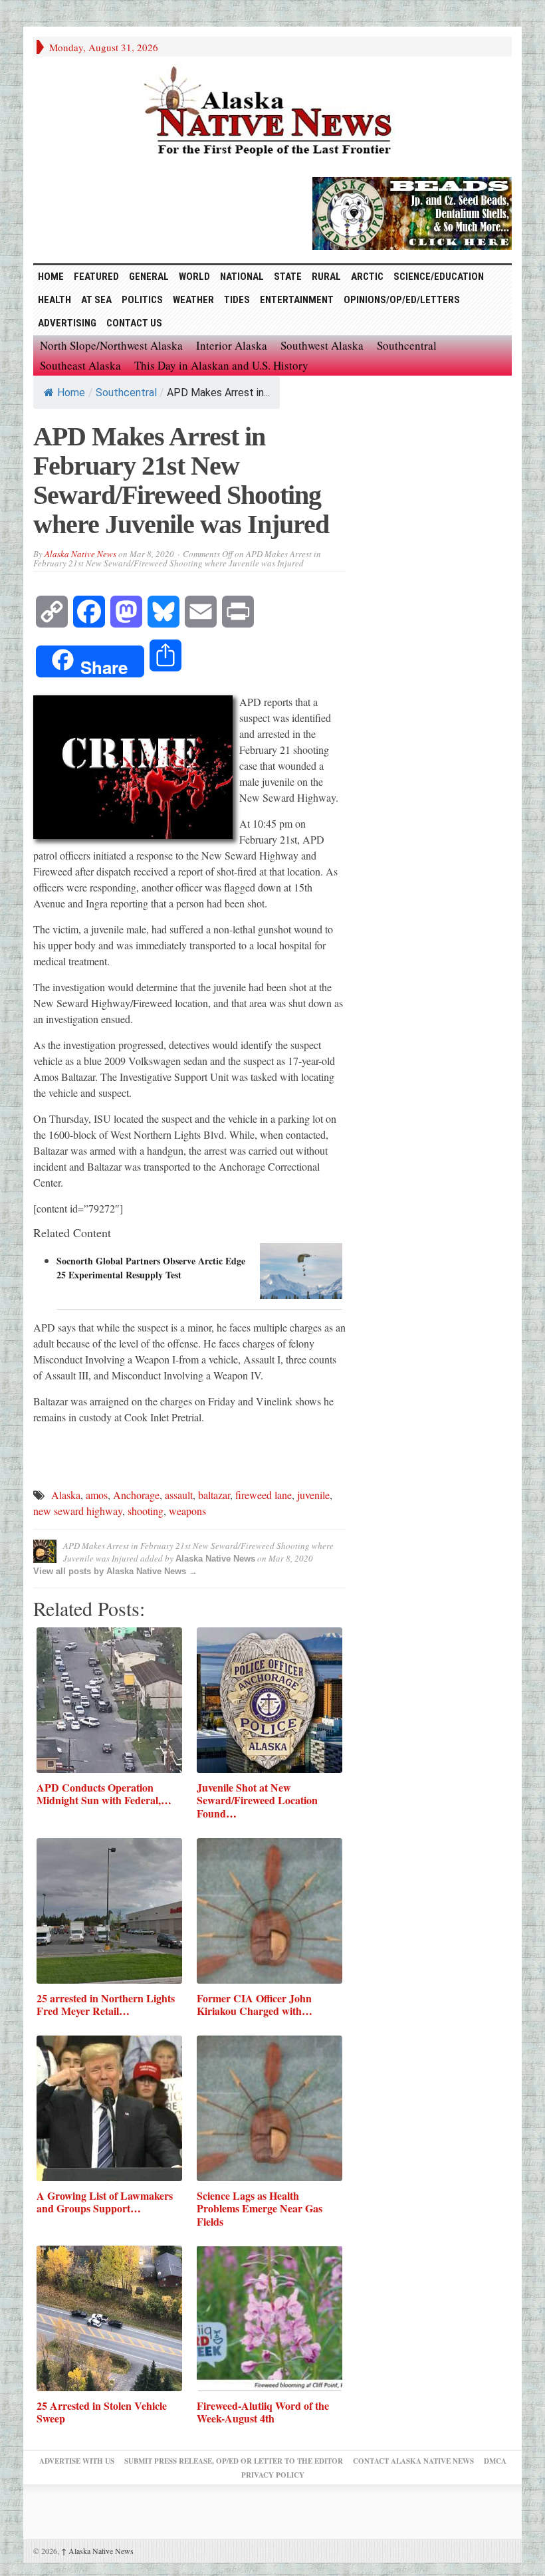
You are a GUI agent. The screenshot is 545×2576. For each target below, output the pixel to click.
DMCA (495, 2461)
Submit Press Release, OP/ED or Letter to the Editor (234, 2461)
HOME (51, 277)
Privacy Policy (273, 2475)
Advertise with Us (77, 2461)
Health (54, 300)
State (288, 277)
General (149, 277)
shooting (146, 1511)
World (194, 277)
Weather (193, 300)
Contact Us (134, 323)
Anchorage (136, 1495)
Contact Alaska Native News (413, 2461)
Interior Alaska (232, 345)
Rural (326, 277)
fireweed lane (264, 1495)
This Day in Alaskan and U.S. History (221, 365)
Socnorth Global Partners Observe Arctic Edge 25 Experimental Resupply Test (151, 1268)
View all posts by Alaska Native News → (115, 1571)
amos (97, 1495)
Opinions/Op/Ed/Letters (402, 300)
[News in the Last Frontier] (272, 113)
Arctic (367, 277)
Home (71, 393)
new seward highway (78, 1511)
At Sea (96, 300)
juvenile (313, 1495)
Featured (96, 277)
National (242, 277)
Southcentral (407, 345)
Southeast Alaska (80, 365)
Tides (237, 300)
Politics (142, 300)
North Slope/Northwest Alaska (111, 345)
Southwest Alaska (322, 345)
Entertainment (297, 300)
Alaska (66, 1495)
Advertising (67, 323)
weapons (187, 1511)
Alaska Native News (80, 554)
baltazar (214, 1495)
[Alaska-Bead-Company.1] (412, 211)
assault (179, 1495)
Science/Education (439, 277)
